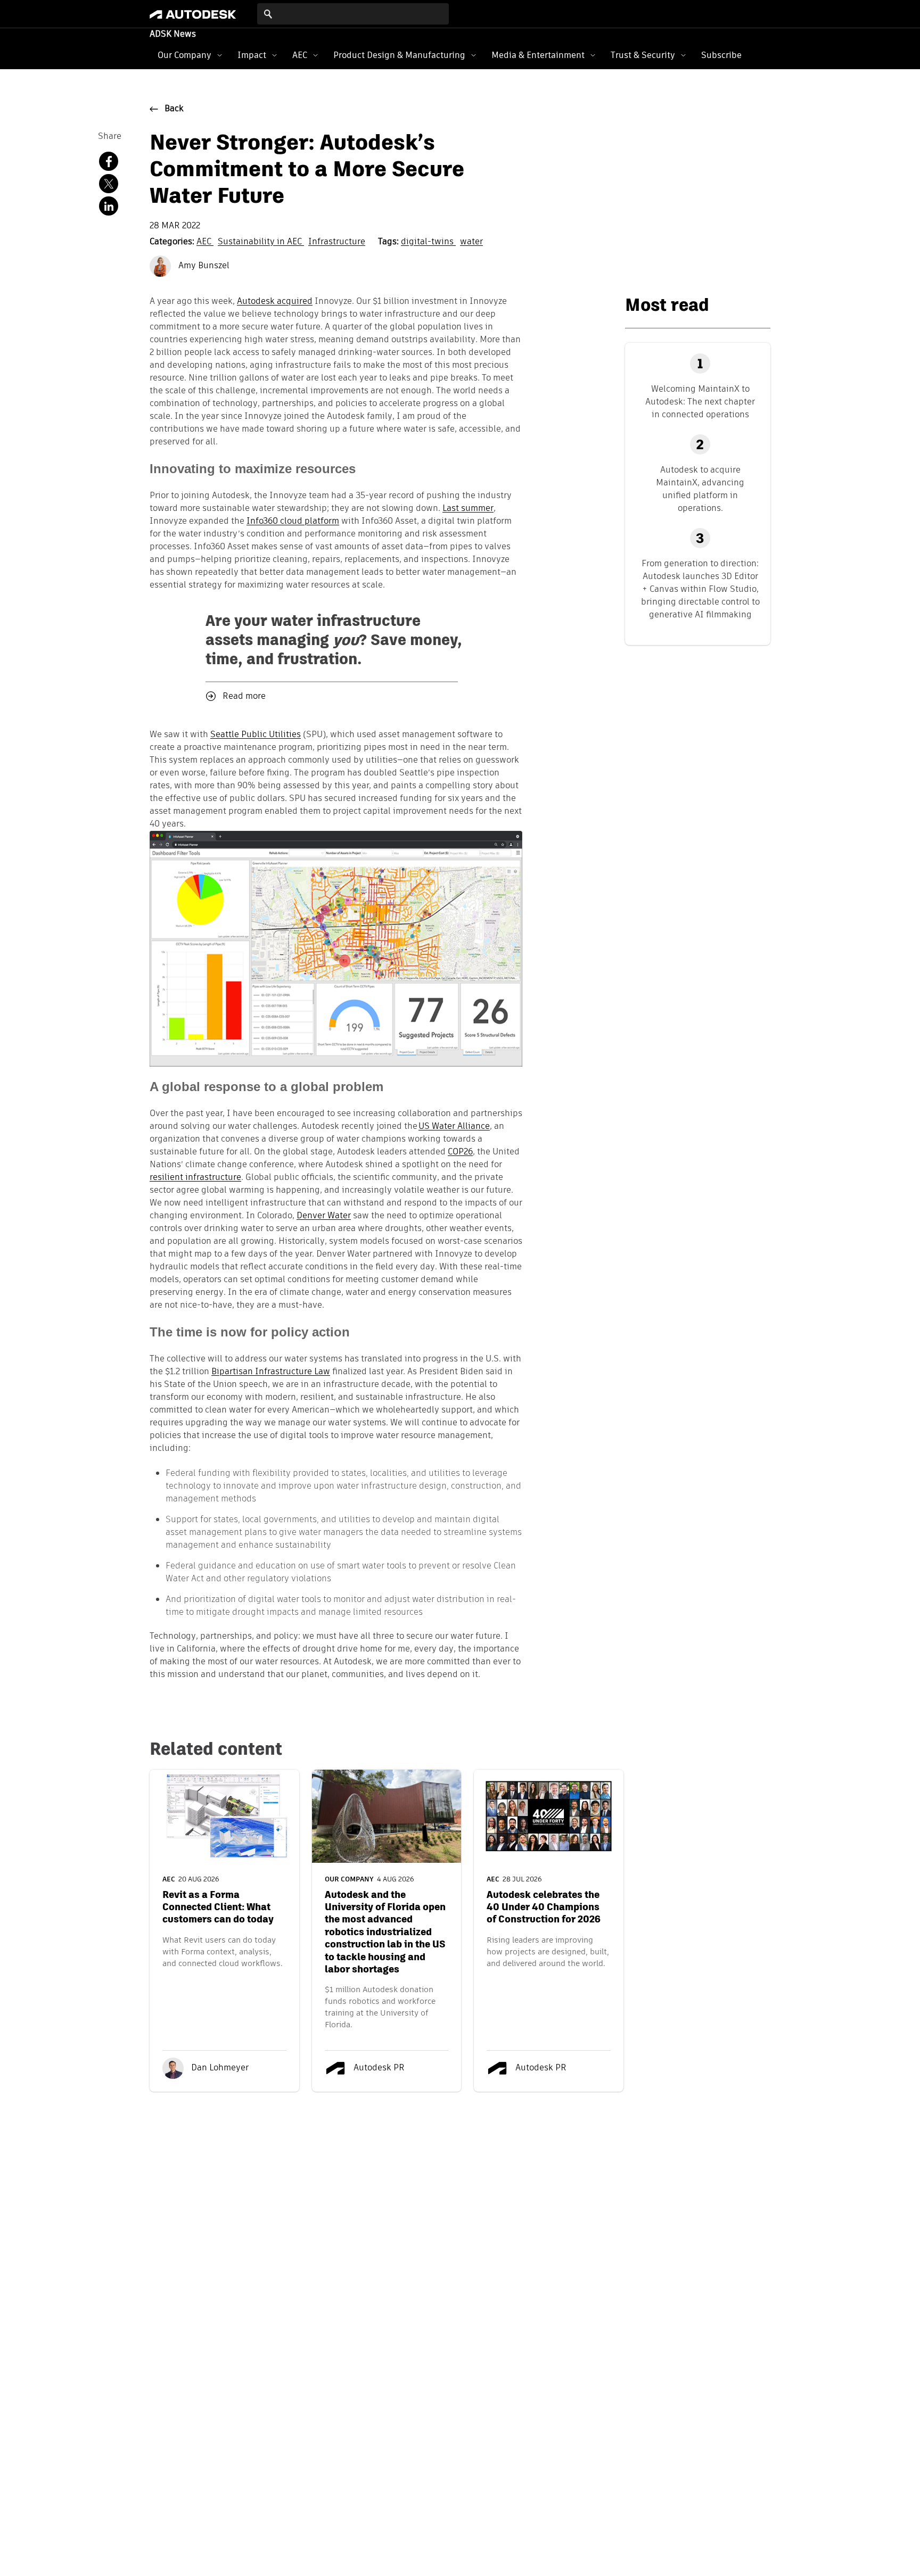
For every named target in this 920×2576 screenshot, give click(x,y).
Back (174, 109)
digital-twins (428, 242)
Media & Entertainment (538, 55)
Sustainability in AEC (261, 242)
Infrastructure (337, 242)
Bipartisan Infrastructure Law (271, 1372)
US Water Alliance (454, 1127)
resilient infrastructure (195, 1178)
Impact (252, 55)
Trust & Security (643, 55)
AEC (300, 55)
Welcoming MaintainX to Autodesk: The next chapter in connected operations (700, 402)
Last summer (468, 509)
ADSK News (173, 35)
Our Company (184, 55)
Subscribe (721, 55)
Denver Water (324, 1216)
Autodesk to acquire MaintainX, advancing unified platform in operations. (700, 489)
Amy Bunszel (203, 266)
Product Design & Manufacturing (399, 55)
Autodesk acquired (275, 302)
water (471, 242)
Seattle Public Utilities (256, 735)
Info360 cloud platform (293, 522)
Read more (244, 697)
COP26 (460, 1152)
